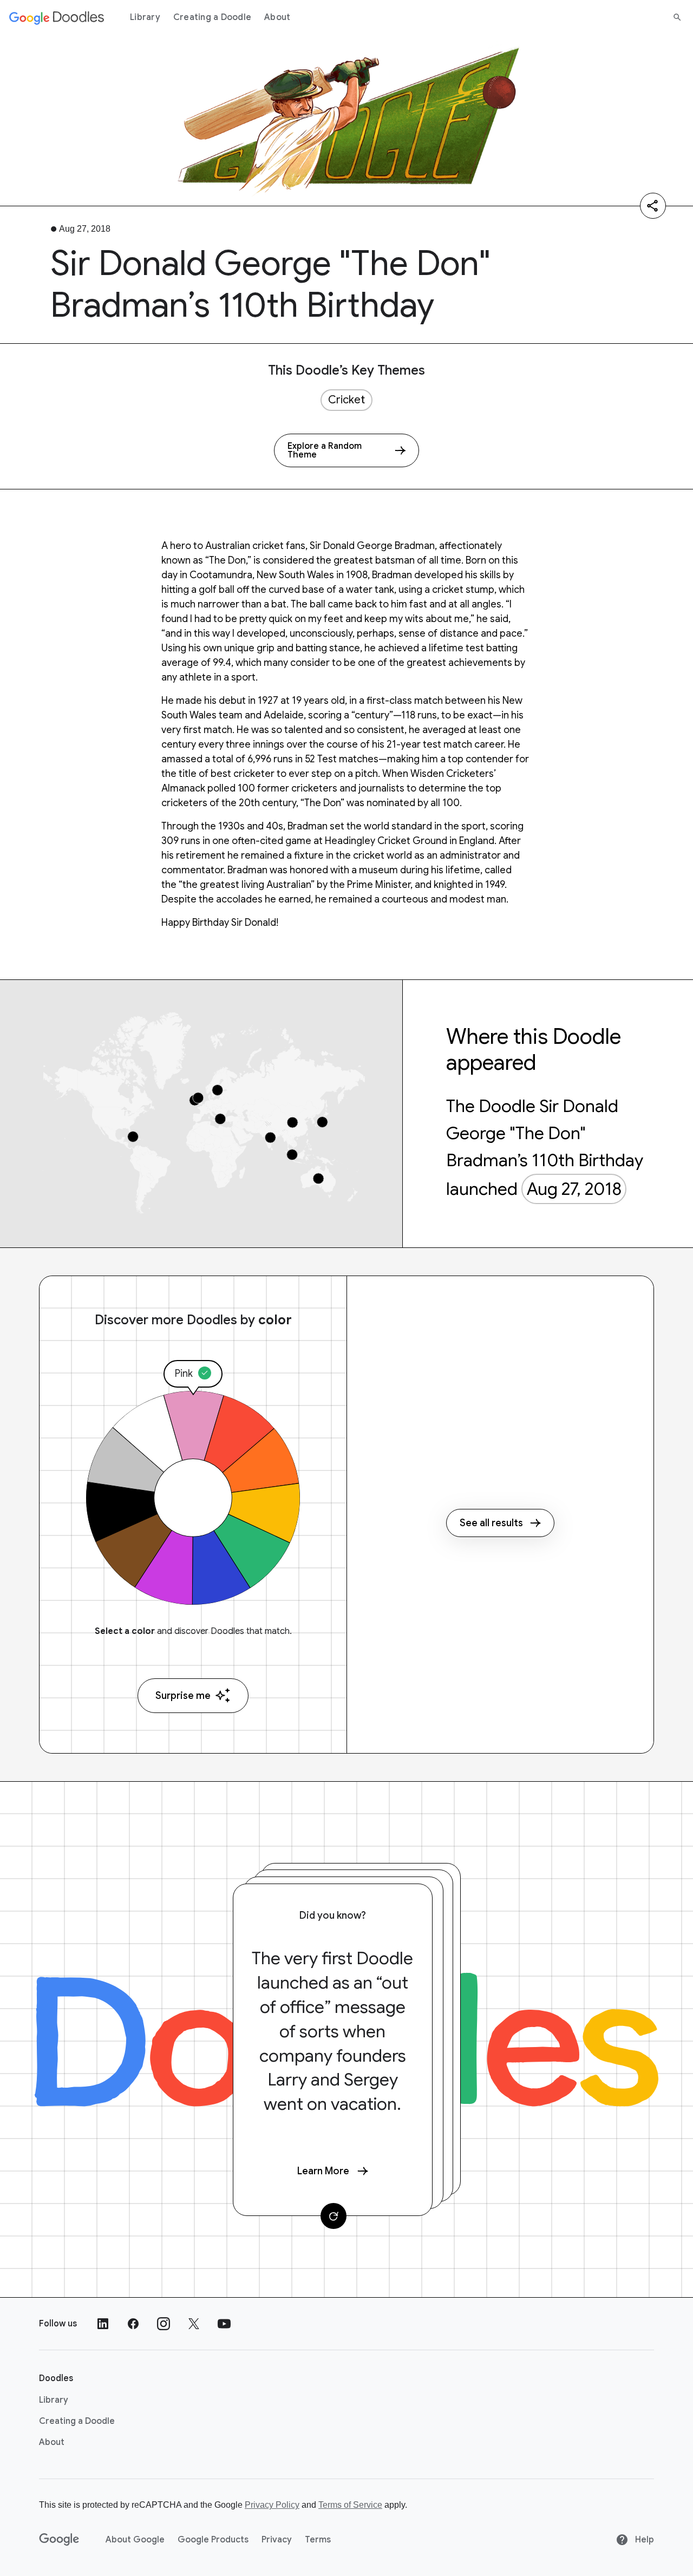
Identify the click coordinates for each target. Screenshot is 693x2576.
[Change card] (334, 2216)
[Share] (653, 206)
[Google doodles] (57, 17)
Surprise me (183, 1696)
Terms (318, 2540)
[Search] (677, 17)
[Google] (59, 2540)
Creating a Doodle (212, 17)
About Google (135, 2540)
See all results (491, 1523)
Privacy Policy (272, 2505)
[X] (194, 2324)
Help (643, 2540)
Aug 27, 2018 (574, 1189)
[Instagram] (164, 2324)
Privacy (277, 2540)
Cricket (346, 400)
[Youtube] (224, 2324)
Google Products (213, 2540)
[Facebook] (133, 2324)
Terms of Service (350, 2505)
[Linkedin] (103, 2324)
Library (145, 17)
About (277, 17)
